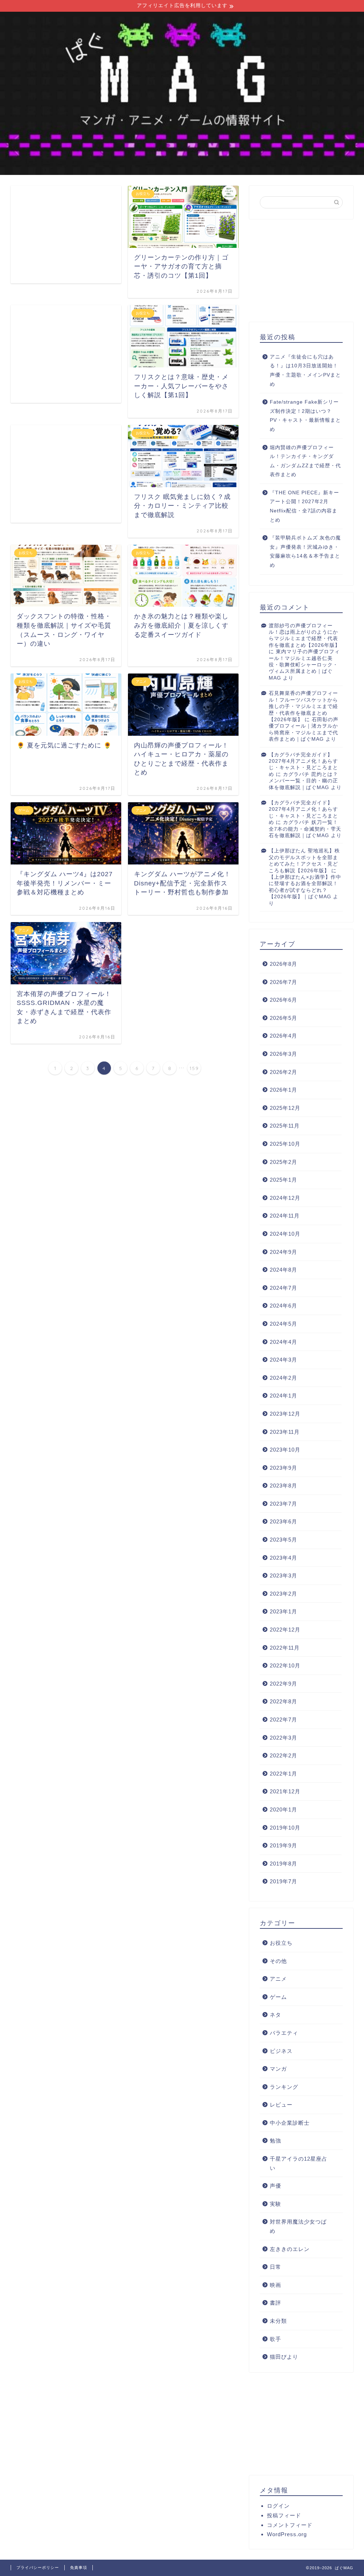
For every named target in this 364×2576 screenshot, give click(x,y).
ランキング (284, 2087)
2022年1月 (283, 1774)
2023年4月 (283, 1558)
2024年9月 (283, 1252)
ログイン (278, 2506)
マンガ (278, 2069)
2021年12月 (285, 1791)
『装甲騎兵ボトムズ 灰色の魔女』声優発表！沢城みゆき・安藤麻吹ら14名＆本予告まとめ (305, 552)
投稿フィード (284, 2515)
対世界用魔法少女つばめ (298, 2226)
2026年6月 (283, 1000)
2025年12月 (285, 1108)
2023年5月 (283, 1540)
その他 (278, 1961)
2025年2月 (283, 1162)
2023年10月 (285, 1450)
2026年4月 (283, 1036)
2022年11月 (285, 1648)
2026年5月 (283, 1018)
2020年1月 (283, 1809)
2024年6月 (283, 1306)
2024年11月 (285, 1216)
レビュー (281, 2105)
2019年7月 (283, 1881)
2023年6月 (283, 1521)
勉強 (275, 2141)
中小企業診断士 (290, 2123)
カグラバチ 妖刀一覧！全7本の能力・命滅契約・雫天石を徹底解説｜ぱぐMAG (305, 829)
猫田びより (284, 2357)
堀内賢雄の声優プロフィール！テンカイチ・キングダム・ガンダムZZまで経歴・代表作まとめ (305, 461)
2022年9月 (283, 1684)
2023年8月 (283, 1486)
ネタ (275, 2015)
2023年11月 (285, 1432)
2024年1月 (283, 1396)
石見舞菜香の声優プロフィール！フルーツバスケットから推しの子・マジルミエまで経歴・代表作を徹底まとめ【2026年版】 (303, 706)
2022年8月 (283, 1701)
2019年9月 (283, 1845)
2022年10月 (285, 1665)
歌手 (275, 2339)
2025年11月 (285, 1126)
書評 (275, 2303)
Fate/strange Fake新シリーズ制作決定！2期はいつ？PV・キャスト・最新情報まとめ (305, 416)
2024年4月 (283, 1342)
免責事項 (79, 2567)
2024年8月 (283, 1270)
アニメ (278, 1979)
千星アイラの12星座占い (299, 2163)
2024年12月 (285, 1198)
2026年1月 (283, 1090)
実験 (275, 2204)
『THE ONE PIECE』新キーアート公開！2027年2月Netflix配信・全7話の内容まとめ (304, 506)
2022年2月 (283, 1755)
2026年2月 (283, 1072)
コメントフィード (290, 2525)
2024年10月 (285, 1234)
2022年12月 (285, 1630)
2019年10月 (285, 1828)
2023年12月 (285, 1414)
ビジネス (281, 2051)
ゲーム (278, 1997)
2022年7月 (283, 1720)
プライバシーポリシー (38, 2567)
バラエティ (284, 2033)
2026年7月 (283, 982)
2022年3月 (283, 1738)
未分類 (278, 2321)
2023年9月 (283, 1468)
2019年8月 (283, 1864)
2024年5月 (283, 1324)
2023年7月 (283, 1504)
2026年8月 (283, 964)
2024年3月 (283, 1360)
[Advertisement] (66, 235)
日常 (275, 2267)
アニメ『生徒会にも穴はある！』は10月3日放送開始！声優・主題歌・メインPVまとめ (305, 371)
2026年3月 (283, 1054)
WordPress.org (287, 2534)
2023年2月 (283, 1594)
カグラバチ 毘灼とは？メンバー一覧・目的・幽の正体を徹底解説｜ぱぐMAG (303, 781)
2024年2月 (283, 1378)
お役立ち (281, 1943)
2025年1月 (283, 1180)
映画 (275, 2285)
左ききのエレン (290, 2249)
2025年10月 (285, 1144)
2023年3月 (283, 1576)
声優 (275, 2186)
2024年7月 (283, 1288)
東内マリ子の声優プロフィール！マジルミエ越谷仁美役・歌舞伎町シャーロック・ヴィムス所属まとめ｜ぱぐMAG (304, 665)
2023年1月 (283, 1611)
